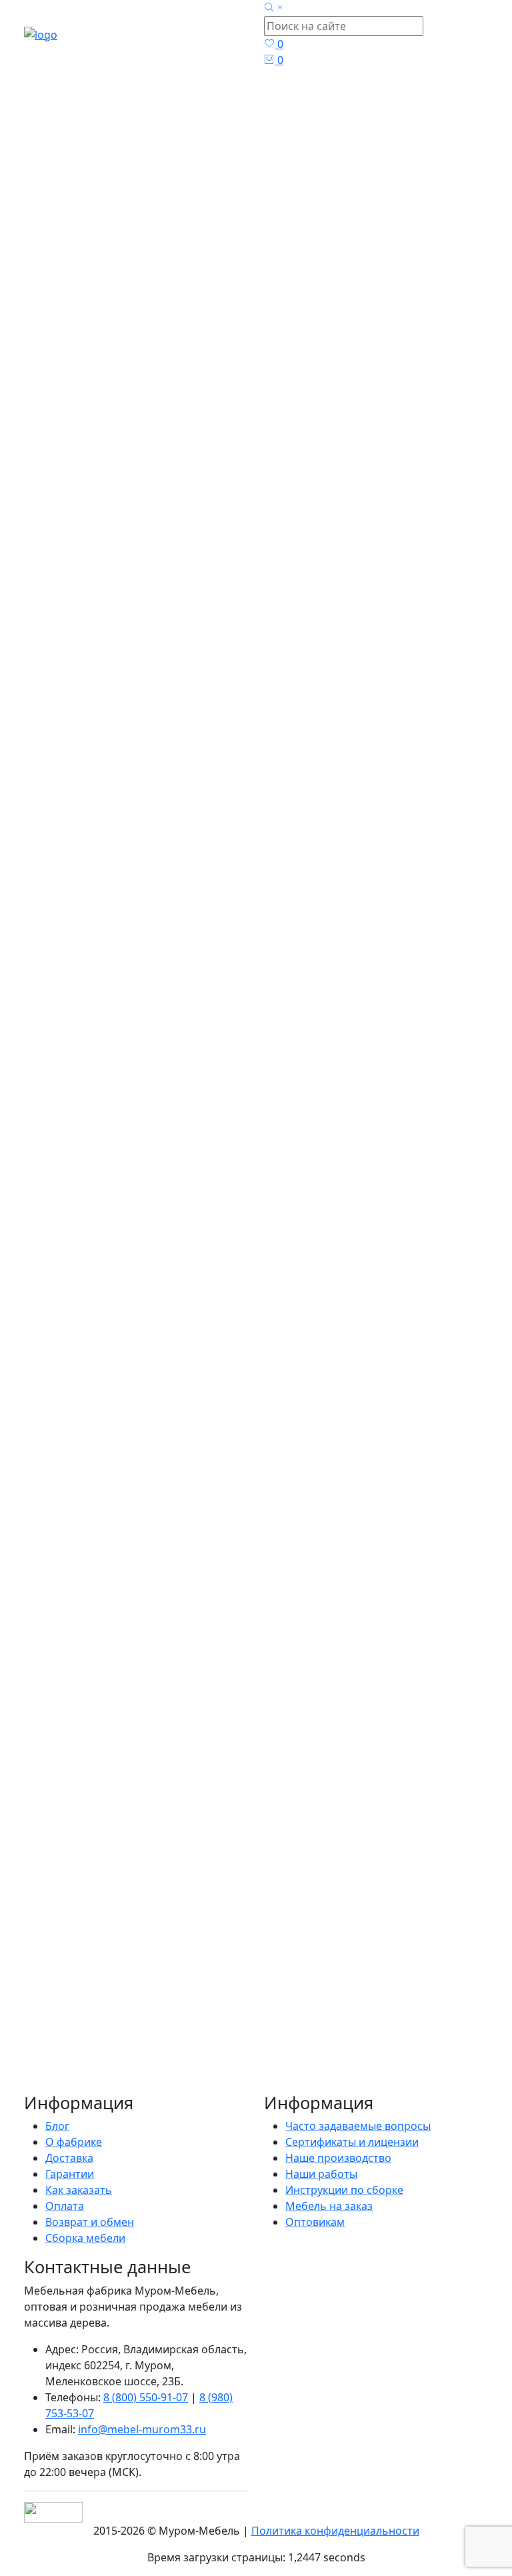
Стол (163, 2077)
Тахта (397, 2045)
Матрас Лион (398, 535)
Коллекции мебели (96, 1784)
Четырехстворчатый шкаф (293, 2141)
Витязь (134, 2045)
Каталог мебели (267, 203)
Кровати (235, 2125)
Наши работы (321, 2174)
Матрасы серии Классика (132, 1656)
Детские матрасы (112, 1720)
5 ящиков (274, 2109)
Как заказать (79, 2190)
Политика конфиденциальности (335, 2531)
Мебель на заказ (329, 2206)
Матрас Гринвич (252, 797)
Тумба (422, 2077)
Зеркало (92, 2045)
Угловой (77, 2125)
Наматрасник (398, 2061)
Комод (409, 2093)
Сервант (338, 2061)
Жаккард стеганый (72, 2077)
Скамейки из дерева (98, 1912)
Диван (318, 2109)
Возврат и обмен (90, 2222)
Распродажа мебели (100, 1928)
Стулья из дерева (92, 1896)
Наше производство (338, 2158)
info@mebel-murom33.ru (142, 2429)
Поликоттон (372, 2077)
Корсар (202, 2141)
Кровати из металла (98, 1624)
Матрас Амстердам (230, 728)
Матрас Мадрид (250, 856)
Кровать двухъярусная (83, 2093)
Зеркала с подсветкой (103, 1992)
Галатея (318, 2077)
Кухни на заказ (84, 1944)
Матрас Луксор (405, 872)
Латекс (277, 2125)
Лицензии (439, 2125)
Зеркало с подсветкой (212, 2045)
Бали (135, 2077)
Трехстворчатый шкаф (237, 2077)
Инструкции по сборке (344, 2190)
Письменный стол (193, 2093)
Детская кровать (167, 2125)
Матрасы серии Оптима (129, 1672)
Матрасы (267, 235)
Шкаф (287, 2045)
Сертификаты (145, 2141)
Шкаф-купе (457, 2093)
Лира (397, 2125)
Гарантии (70, 2174)
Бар (111, 2125)
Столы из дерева (90, 1880)
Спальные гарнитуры (101, 1800)
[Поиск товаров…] (275, 8)
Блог (302, 2061)
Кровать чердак (114, 2109)
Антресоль (311, 2093)
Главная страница (267, 171)
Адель (380, 2141)
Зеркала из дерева (93, 1976)
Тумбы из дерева (90, 1848)
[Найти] (195, 1564)
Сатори (262, 2093)
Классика (366, 2093)
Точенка (45, 2141)
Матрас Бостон (85, 535)
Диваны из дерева (93, 1960)
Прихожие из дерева (101, 1768)
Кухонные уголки (91, 1864)
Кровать (46, 2045)
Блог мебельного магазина (216, 2061)
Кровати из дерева (96, 1608)
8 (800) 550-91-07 (146, 2397)
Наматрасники (105, 1736)
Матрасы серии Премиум (133, 1688)
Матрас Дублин (88, 856)
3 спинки (47, 2109)
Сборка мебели (85, 2238)
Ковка (313, 2125)
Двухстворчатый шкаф (83, 2061)
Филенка (359, 2109)
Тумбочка (356, 2125)
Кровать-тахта (343, 2045)
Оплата (65, 2206)
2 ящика (462, 2077)
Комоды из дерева (95, 1832)
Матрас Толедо (405, 797)
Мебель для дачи (92, 1816)
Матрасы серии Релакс (126, 1704)
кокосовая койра (203, 2109)
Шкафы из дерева (93, 1752)
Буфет (451, 2061)
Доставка (69, 2158)
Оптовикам (315, 2222)
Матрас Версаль (91, 797)
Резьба (88, 2141)
